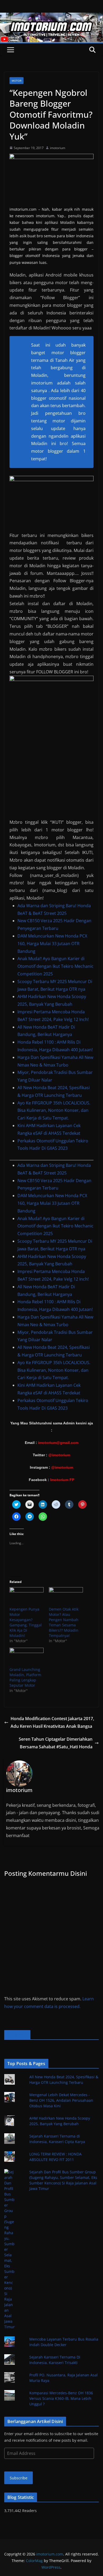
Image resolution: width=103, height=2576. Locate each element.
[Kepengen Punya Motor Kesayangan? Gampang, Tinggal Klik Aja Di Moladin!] (27, 1597)
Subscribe (19, 2478)
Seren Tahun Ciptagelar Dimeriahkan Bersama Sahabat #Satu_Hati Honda (56, 1743)
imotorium (58, 148)
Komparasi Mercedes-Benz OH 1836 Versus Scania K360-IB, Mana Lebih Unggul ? (61, 2398)
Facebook (17, 2035)
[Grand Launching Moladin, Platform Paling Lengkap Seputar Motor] (27, 1657)
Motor (17, 81)
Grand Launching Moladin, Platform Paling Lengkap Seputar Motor (25, 1677)
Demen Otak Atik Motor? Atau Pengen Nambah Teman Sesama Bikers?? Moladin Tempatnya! (64, 1622)
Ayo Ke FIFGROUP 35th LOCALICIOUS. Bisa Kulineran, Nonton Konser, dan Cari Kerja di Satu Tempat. (54, 1111)
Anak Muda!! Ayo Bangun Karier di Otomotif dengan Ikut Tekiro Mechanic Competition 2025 (55, 966)
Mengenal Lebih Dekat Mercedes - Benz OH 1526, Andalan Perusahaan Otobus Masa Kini (61, 2100)
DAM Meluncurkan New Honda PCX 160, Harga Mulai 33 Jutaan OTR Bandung (52, 944)
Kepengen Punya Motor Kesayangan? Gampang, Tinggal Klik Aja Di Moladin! (26, 1622)
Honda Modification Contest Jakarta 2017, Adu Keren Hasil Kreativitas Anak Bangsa (52, 1722)
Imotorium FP (62, 1480)
